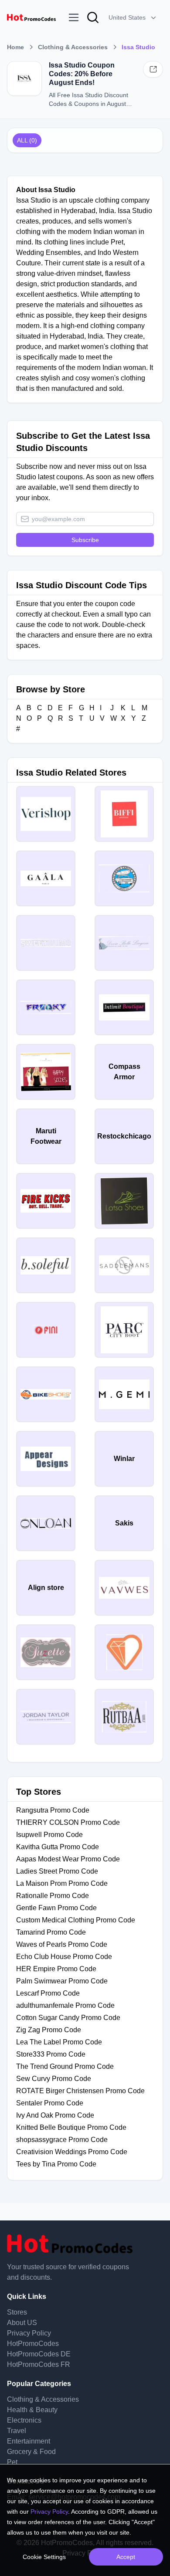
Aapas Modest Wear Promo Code (68, 1859)
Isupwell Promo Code (49, 1835)
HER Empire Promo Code (56, 1969)
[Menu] (74, 17)
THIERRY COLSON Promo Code (68, 1822)
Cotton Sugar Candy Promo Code (68, 2018)
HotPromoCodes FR (39, 2364)
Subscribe (85, 540)
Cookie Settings (44, 2557)
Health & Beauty (32, 2410)
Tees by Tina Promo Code (56, 2164)
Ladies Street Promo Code (57, 1871)
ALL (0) (27, 140)
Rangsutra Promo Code (53, 1810)
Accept (126, 2557)
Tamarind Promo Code (51, 1932)
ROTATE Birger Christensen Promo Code (80, 2091)
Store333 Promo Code (51, 2054)
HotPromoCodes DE (39, 2354)
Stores (17, 2312)
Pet (12, 2462)
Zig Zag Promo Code (49, 2030)
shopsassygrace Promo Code (62, 2140)
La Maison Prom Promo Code (62, 1883)
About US (22, 2323)
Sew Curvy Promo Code (54, 2079)
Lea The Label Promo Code (59, 2042)
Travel (17, 2431)
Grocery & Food (31, 2452)
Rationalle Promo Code (53, 1896)
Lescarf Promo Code (48, 1993)
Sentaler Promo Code (50, 2103)
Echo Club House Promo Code (64, 1957)
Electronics (24, 2420)
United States (127, 17)
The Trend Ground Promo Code (65, 2066)
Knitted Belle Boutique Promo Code (71, 2127)
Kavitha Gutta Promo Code (58, 1847)
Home (15, 47)
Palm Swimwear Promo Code (62, 1981)
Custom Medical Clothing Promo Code (76, 1920)
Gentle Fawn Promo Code (56, 1908)
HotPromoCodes (33, 2344)
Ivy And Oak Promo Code (55, 2115)
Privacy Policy (29, 2333)
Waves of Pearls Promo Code (62, 1944)
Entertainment (29, 2441)
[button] (133, 17)
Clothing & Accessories (73, 47)
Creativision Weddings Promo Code (72, 2152)
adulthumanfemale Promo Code (65, 2005)
